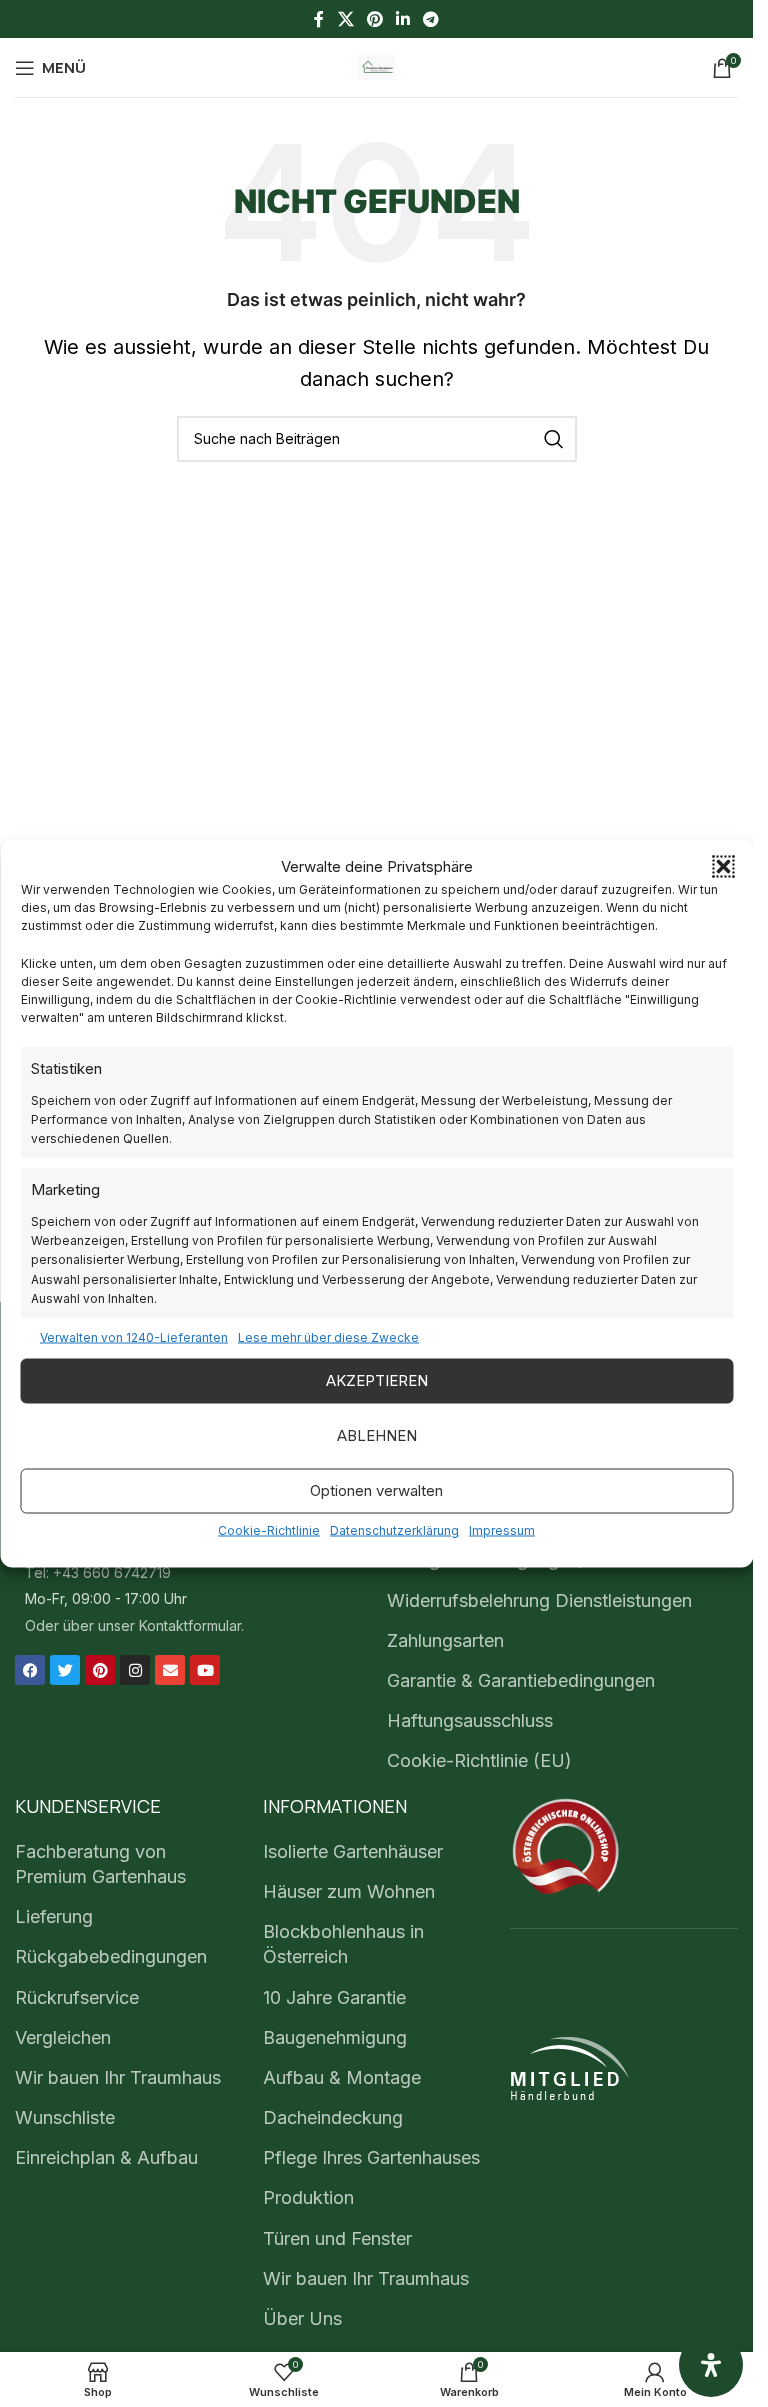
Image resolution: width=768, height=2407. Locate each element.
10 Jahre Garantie (334, 1997)
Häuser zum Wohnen (349, 1891)
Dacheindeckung (333, 2117)
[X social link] (345, 19)
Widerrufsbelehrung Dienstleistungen (539, 1600)
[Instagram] (135, 1670)
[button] (723, 866)
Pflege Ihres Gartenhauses (371, 2157)
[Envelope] (170, 1670)
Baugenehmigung (335, 2037)
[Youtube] (205, 1670)
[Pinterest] (100, 1670)
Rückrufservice (77, 1997)
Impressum (502, 1529)
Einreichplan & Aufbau (106, 2157)
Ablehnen (377, 1435)
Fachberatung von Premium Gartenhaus (100, 1864)
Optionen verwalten (376, 1490)
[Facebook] (30, 1670)
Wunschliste (65, 2117)
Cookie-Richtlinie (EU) (479, 1760)
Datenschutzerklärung (394, 1529)
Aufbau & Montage (342, 2077)
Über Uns (302, 2318)
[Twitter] (65, 1670)
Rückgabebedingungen (111, 1956)
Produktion (308, 2197)
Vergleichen (63, 2037)
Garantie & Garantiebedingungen (521, 1680)
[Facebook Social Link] (319, 19)
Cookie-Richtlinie (269, 1529)
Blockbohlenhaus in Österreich (343, 1944)
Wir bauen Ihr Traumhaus (118, 2077)
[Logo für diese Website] (377, 65)
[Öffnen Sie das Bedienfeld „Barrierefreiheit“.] (711, 2365)
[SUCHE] (554, 439)
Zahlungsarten (445, 1640)
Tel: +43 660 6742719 (98, 1572)
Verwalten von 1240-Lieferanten (134, 1336)
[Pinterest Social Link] (374, 19)
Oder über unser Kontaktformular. (134, 1625)
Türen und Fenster (337, 2238)
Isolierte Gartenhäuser (353, 1851)
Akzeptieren (377, 1380)
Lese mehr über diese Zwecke (328, 1336)
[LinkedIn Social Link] (403, 19)
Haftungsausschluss (470, 1720)
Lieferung (54, 1916)
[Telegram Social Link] (431, 19)
